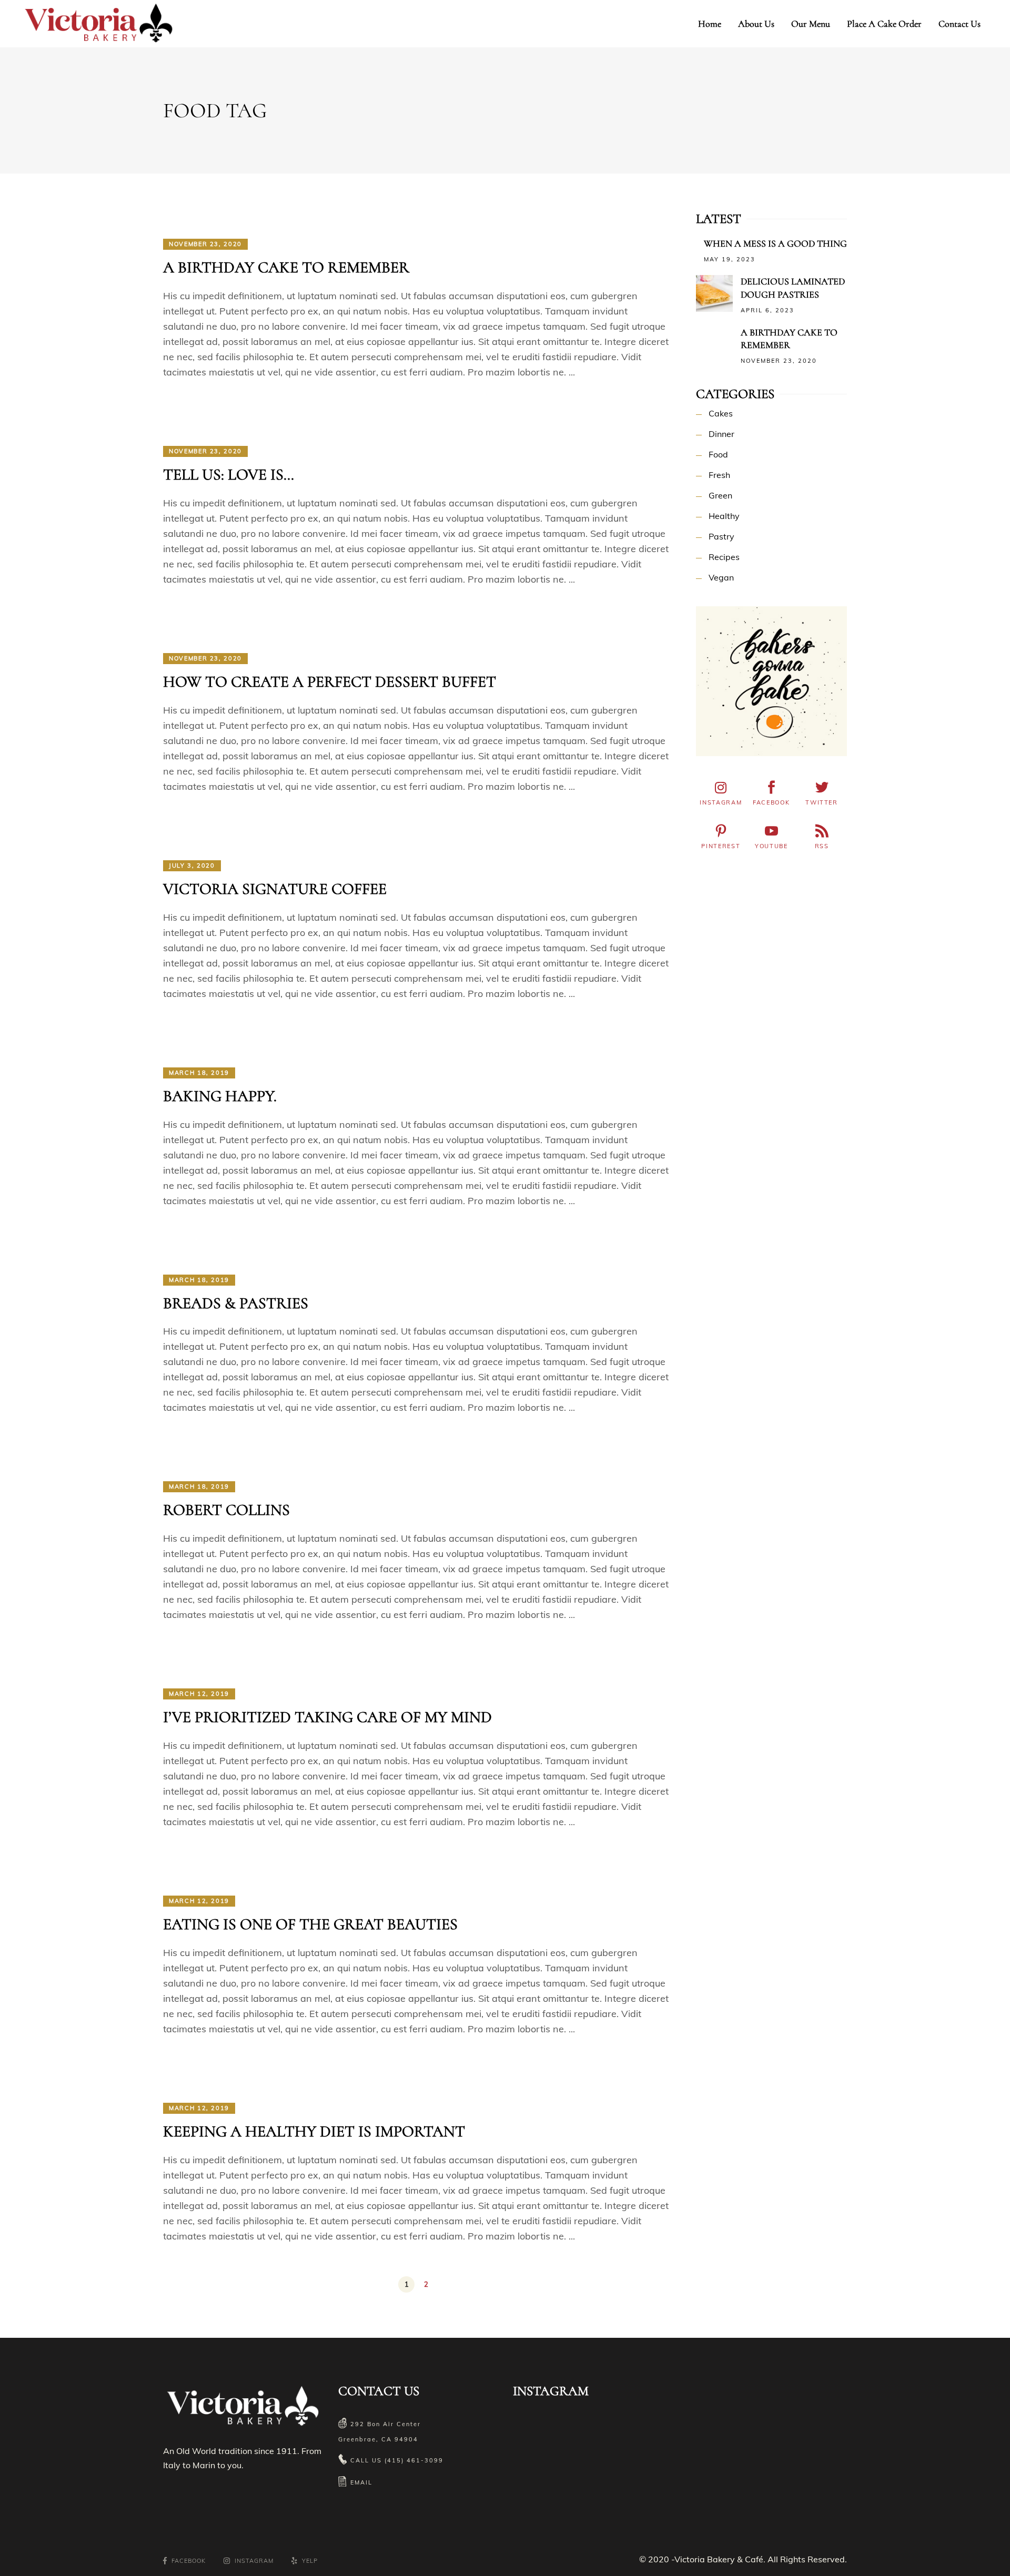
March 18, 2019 (199, 1073)
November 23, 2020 (205, 244)
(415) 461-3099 (414, 2460)
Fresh (719, 475)
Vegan (721, 577)
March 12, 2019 (199, 1694)
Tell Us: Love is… (229, 475)
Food (718, 454)
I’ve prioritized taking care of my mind (327, 1717)
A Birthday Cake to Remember (286, 267)
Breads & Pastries (236, 1303)
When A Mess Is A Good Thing (775, 243)
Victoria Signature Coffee (275, 889)
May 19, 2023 (730, 259)
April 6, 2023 (767, 310)
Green (720, 495)
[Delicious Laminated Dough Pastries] (714, 293)
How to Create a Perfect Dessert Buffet (330, 682)
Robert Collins (226, 1510)
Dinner (721, 434)
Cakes (721, 413)
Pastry (721, 536)
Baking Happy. (220, 1096)
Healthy (724, 516)
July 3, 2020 (192, 866)
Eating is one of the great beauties (310, 1924)
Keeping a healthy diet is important (314, 2131)
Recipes (724, 557)
